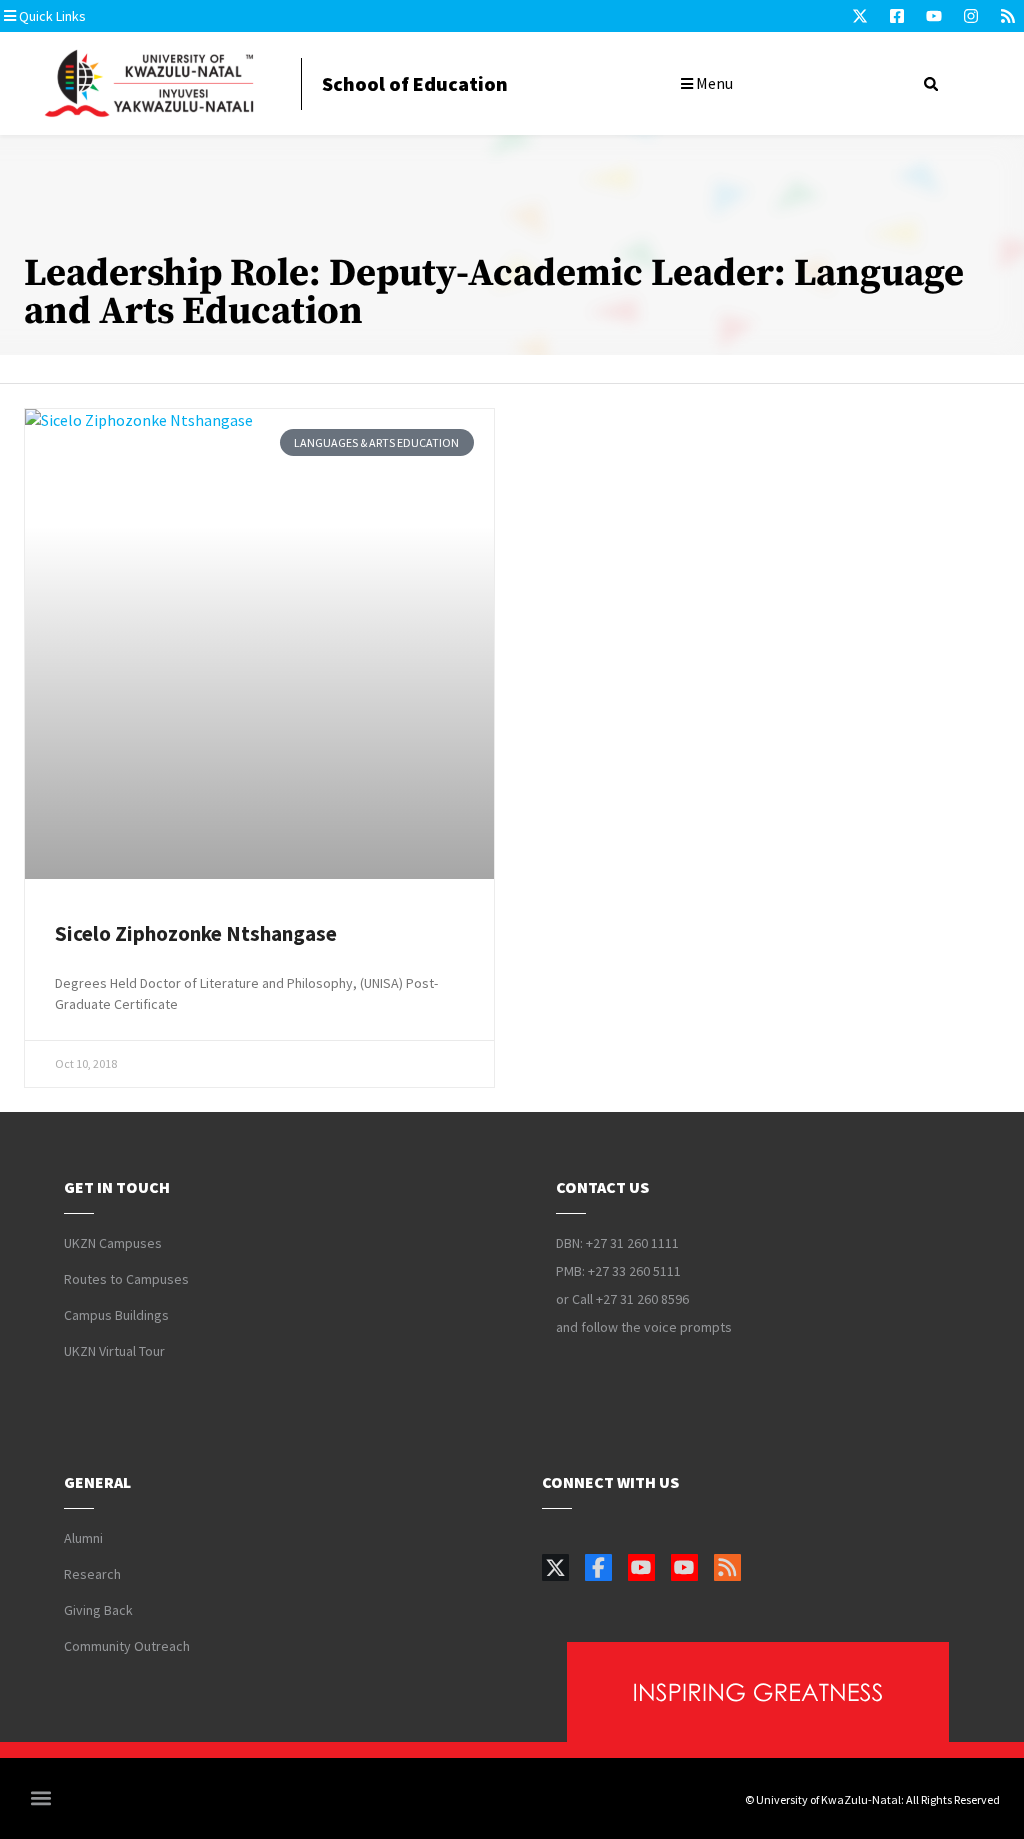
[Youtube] (934, 16)
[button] (125, 16)
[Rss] (1008, 16)
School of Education (415, 83)
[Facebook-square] (897, 16)
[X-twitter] (860, 16)
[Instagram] (971, 16)
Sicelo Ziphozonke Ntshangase (196, 933)
